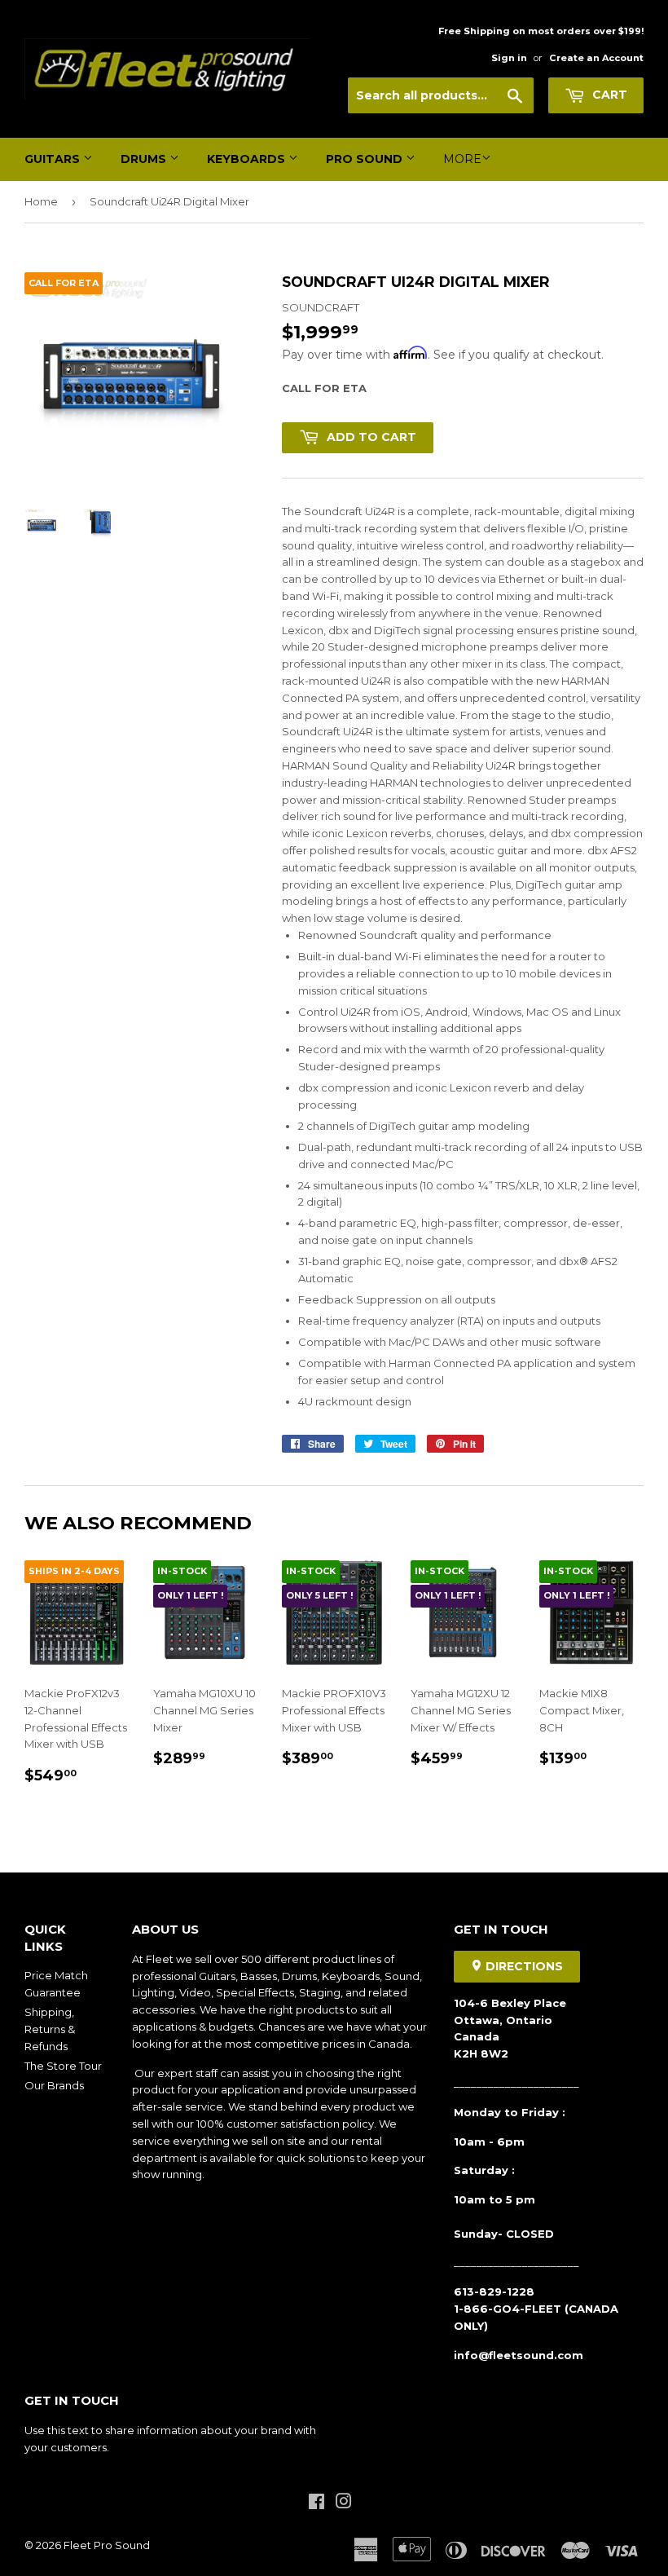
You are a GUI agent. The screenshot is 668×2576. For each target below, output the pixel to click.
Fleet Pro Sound (107, 2545)
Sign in (509, 58)
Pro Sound (366, 159)
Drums (145, 159)
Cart (608, 95)
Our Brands (54, 2085)
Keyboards (248, 159)
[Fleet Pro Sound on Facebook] (316, 2503)
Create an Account (596, 58)
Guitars (54, 159)
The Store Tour (63, 2066)
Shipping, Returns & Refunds (50, 2029)
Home (41, 201)
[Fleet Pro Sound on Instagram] (344, 2503)
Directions (523, 1966)
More (462, 159)
